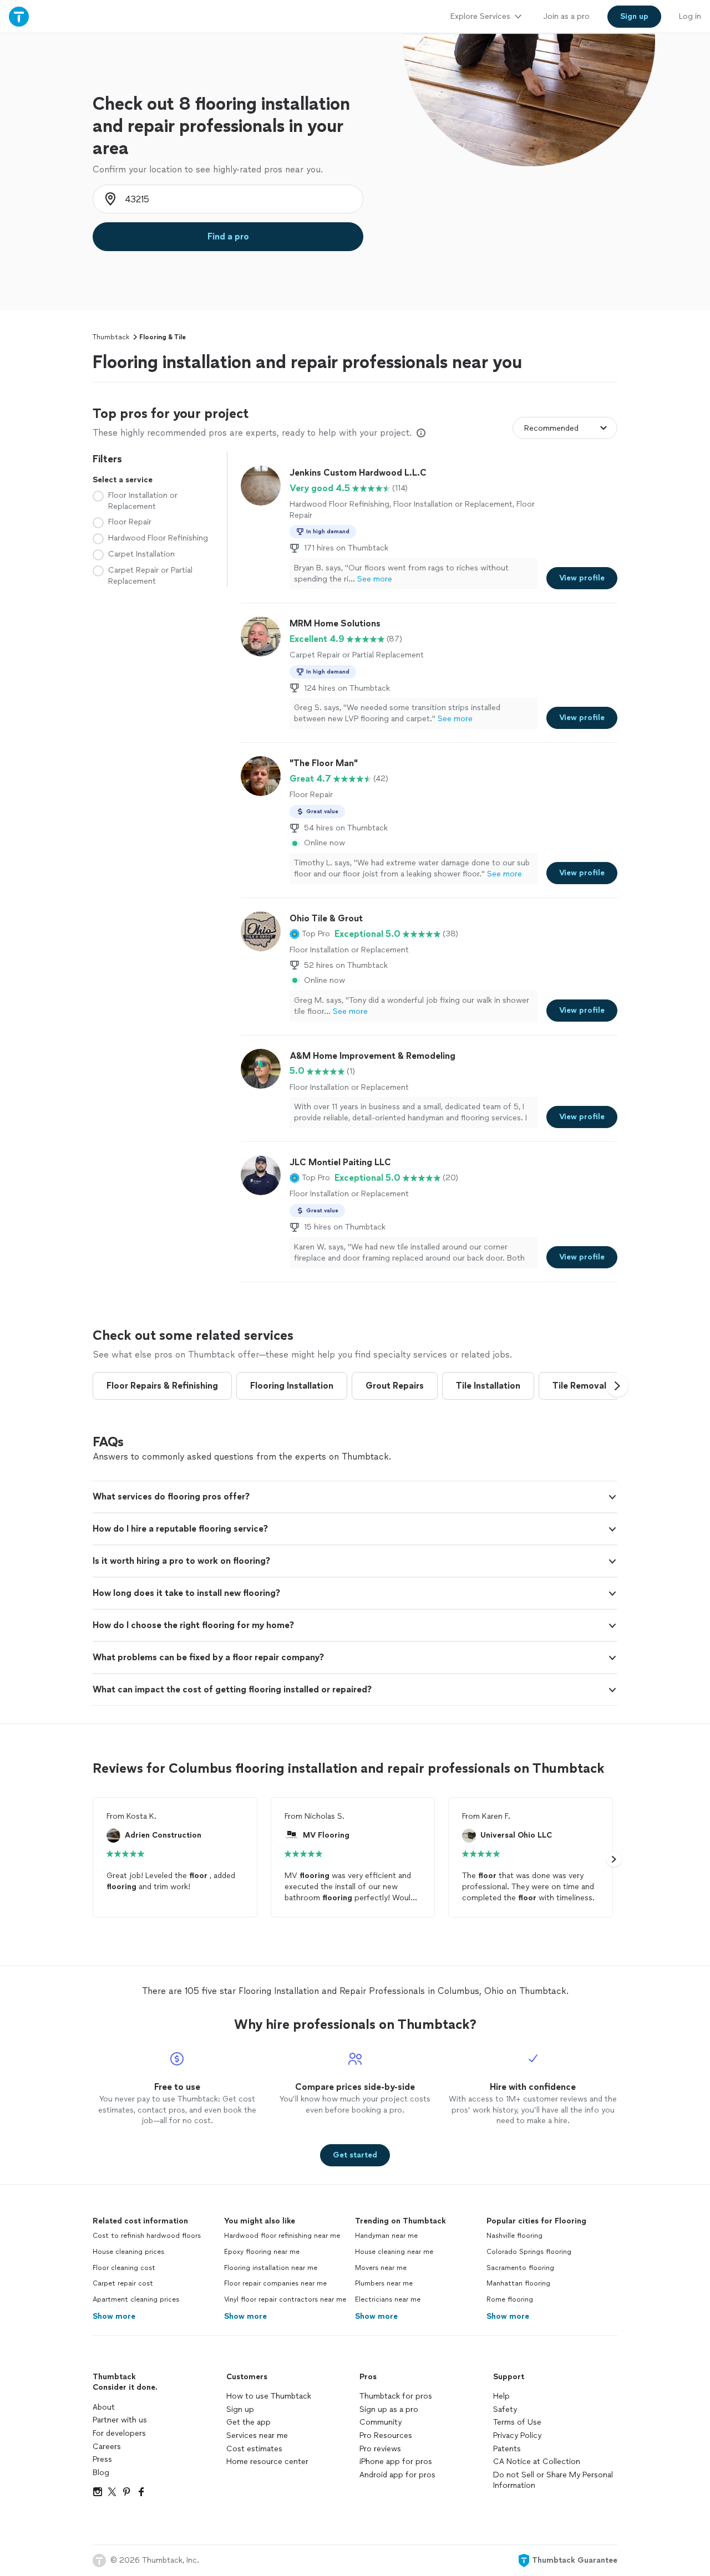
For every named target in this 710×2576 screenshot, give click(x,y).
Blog (101, 2473)
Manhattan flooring (518, 2283)
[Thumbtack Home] (19, 16)
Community (381, 2422)
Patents (507, 2449)
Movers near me (381, 2268)
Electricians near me (388, 2299)
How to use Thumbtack (269, 2396)
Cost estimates (254, 2449)
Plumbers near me (384, 2283)
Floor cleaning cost (124, 2268)
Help (501, 2396)
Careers (107, 2447)
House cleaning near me (394, 2252)
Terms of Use (517, 2422)
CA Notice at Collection (537, 2462)
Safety (505, 2409)
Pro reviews (380, 2449)
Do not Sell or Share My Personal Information (553, 2480)
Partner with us (120, 2420)
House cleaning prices (128, 2252)
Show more (114, 2316)
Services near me (257, 2435)
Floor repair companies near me (275, 2283)
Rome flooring (510, 2299)
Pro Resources (386, 2435)
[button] (310, 934)
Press (102, 2459)
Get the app (248, 2422)
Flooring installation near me (271, 2268)
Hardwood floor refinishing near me (282, 2236)
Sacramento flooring (520, 2268)
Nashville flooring (514, 2236)
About (104, 2407)
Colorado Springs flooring (529, 2252)
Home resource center (267, 2462)
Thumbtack (111, 337)
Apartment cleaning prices (136, 2299)
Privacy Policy (517, 2435)
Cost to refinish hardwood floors (147, 2236)
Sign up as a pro (389, 2409)
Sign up (240, 2409)
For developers (119, 2433)
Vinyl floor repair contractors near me (285, 2299)
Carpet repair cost (123, 2283)
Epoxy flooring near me (262, 2252)
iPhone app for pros (396, 2462)
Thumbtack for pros (396, 2396)
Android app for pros (397, 2475)
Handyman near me (386, 2236)
